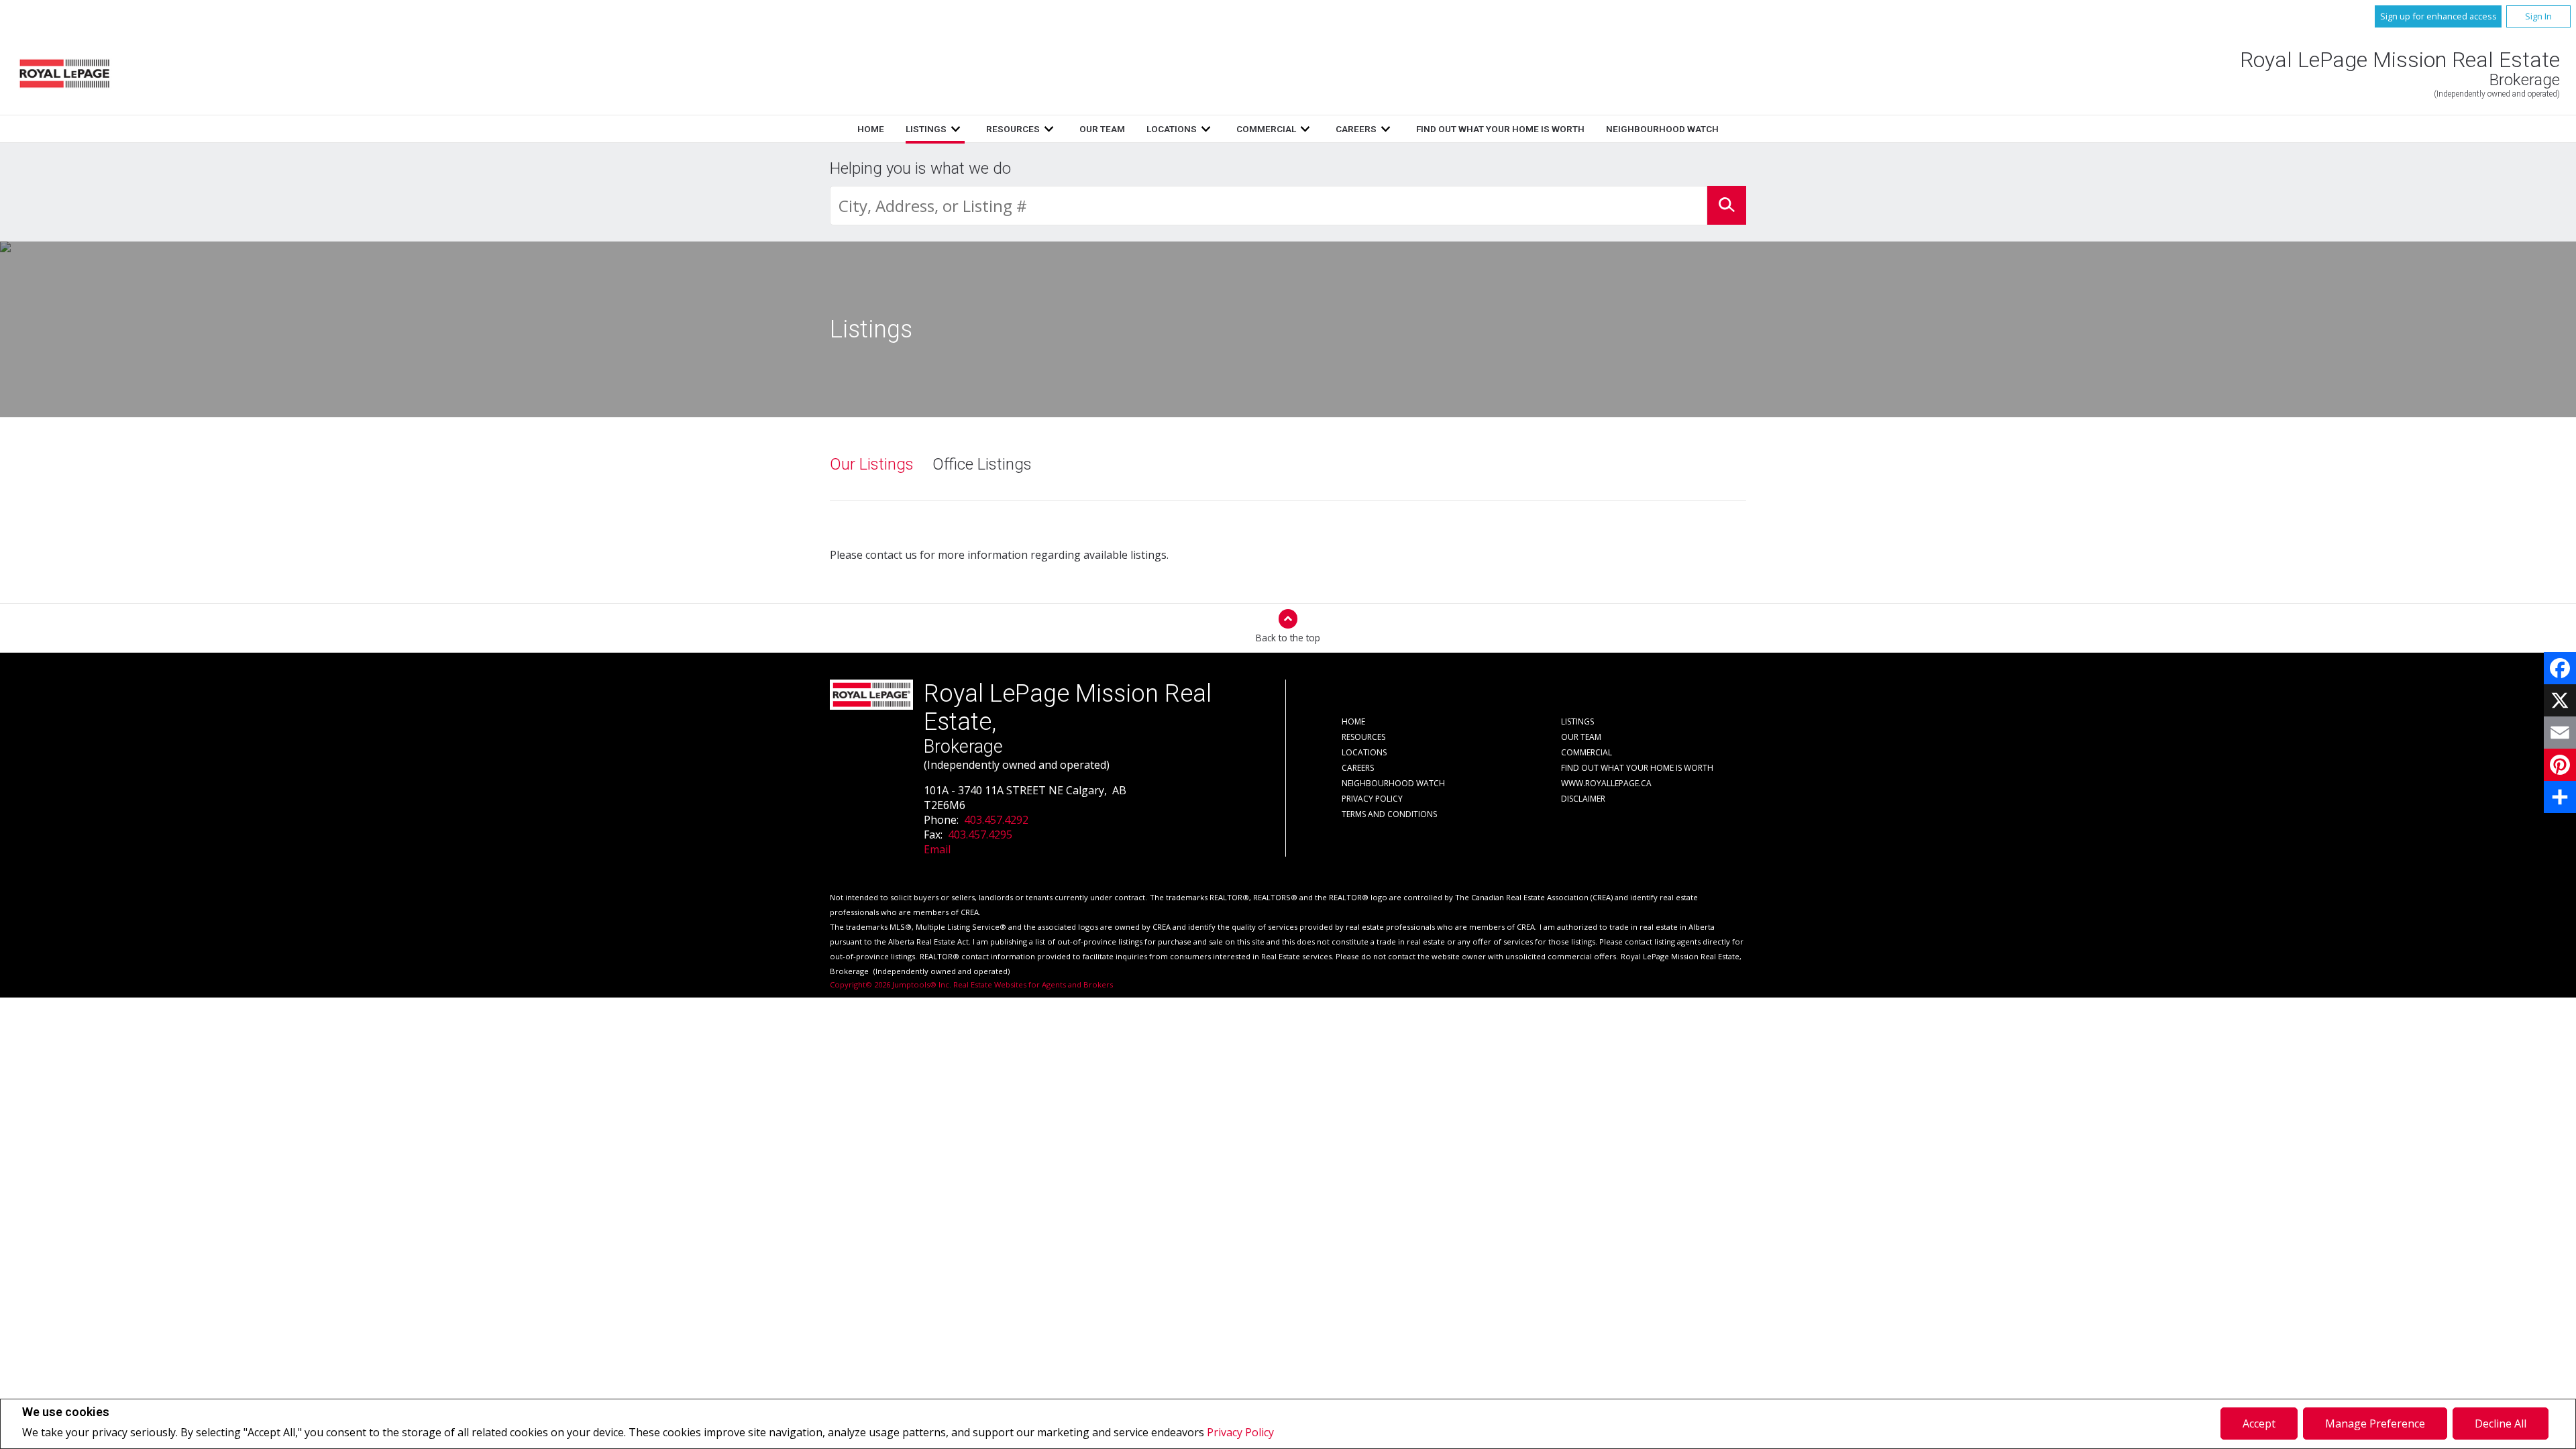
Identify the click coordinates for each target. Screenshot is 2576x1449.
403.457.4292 (996, 820)
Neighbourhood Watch (1662, 129)
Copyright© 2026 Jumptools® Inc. (891, 984)
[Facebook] (2560, 668)
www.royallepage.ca (1606, 783)
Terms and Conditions (1389, 814)
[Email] (2560, 733)
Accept (2259, 1424)
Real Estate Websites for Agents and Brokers (1033, 984)
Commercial (1266, 129)
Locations (1172, 129)
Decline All (2501, 1424)
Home (871, 129)
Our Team (1102, 129)
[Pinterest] (2560, 765)
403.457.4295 (980, 835)
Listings (926, 129)
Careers (1356, 129)
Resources (1013, 129)
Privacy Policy (1240, 1432)
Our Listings (872, 464)
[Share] (2560, 797)
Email (937, 849)
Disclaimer (1583, 799)
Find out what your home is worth (1500, 129)
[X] (2560, 700)
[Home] (64, 73)
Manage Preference (2375, 1424)
